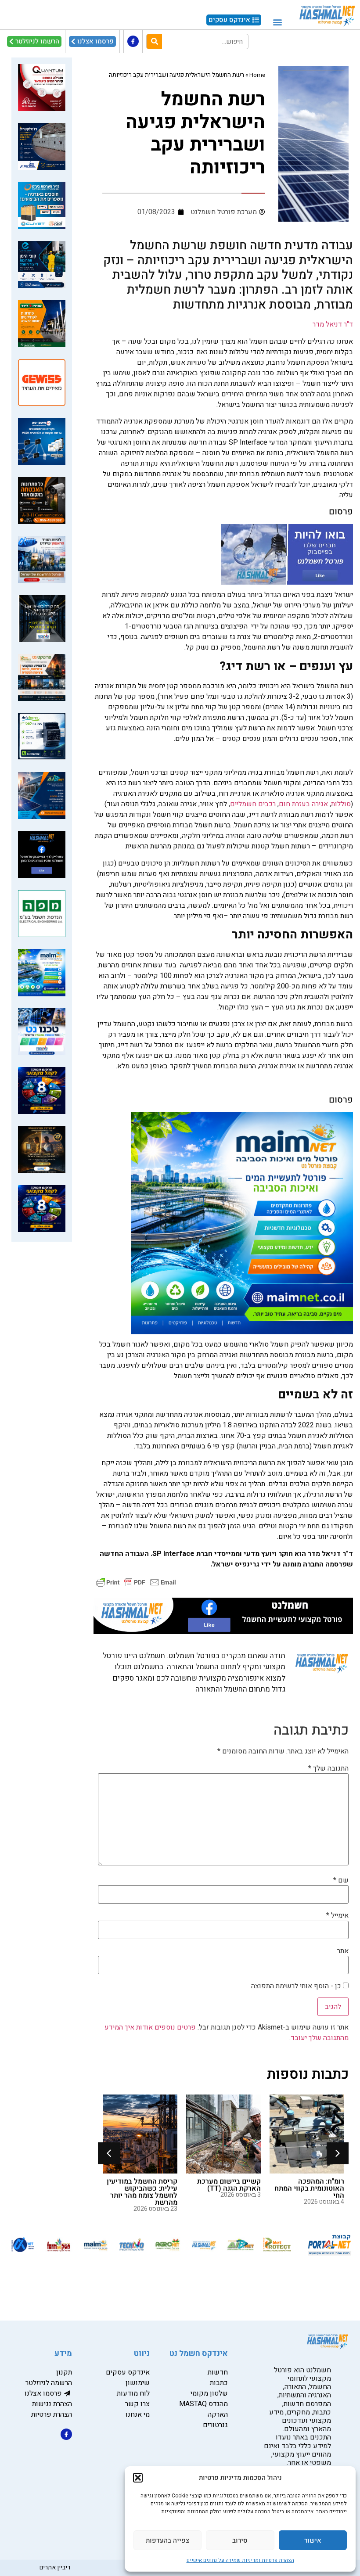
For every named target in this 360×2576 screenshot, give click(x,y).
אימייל (337, 1915)
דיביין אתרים (55, 2567)
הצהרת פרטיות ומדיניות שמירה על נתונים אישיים (240, 2560)
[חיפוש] (154, 41)
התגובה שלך (328, 1768)
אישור (313, 2540)
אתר (343, 1951)
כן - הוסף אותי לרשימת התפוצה (297, 1986)
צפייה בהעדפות (167, 2540)
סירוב (240, 2540)
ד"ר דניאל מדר (333, 324)
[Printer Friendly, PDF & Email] (136, 1582)
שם (341, 1880)
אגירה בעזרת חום (303, 804)
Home (257, 75)
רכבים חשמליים (253, 804)
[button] (138, 2478)
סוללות (341, 804)
